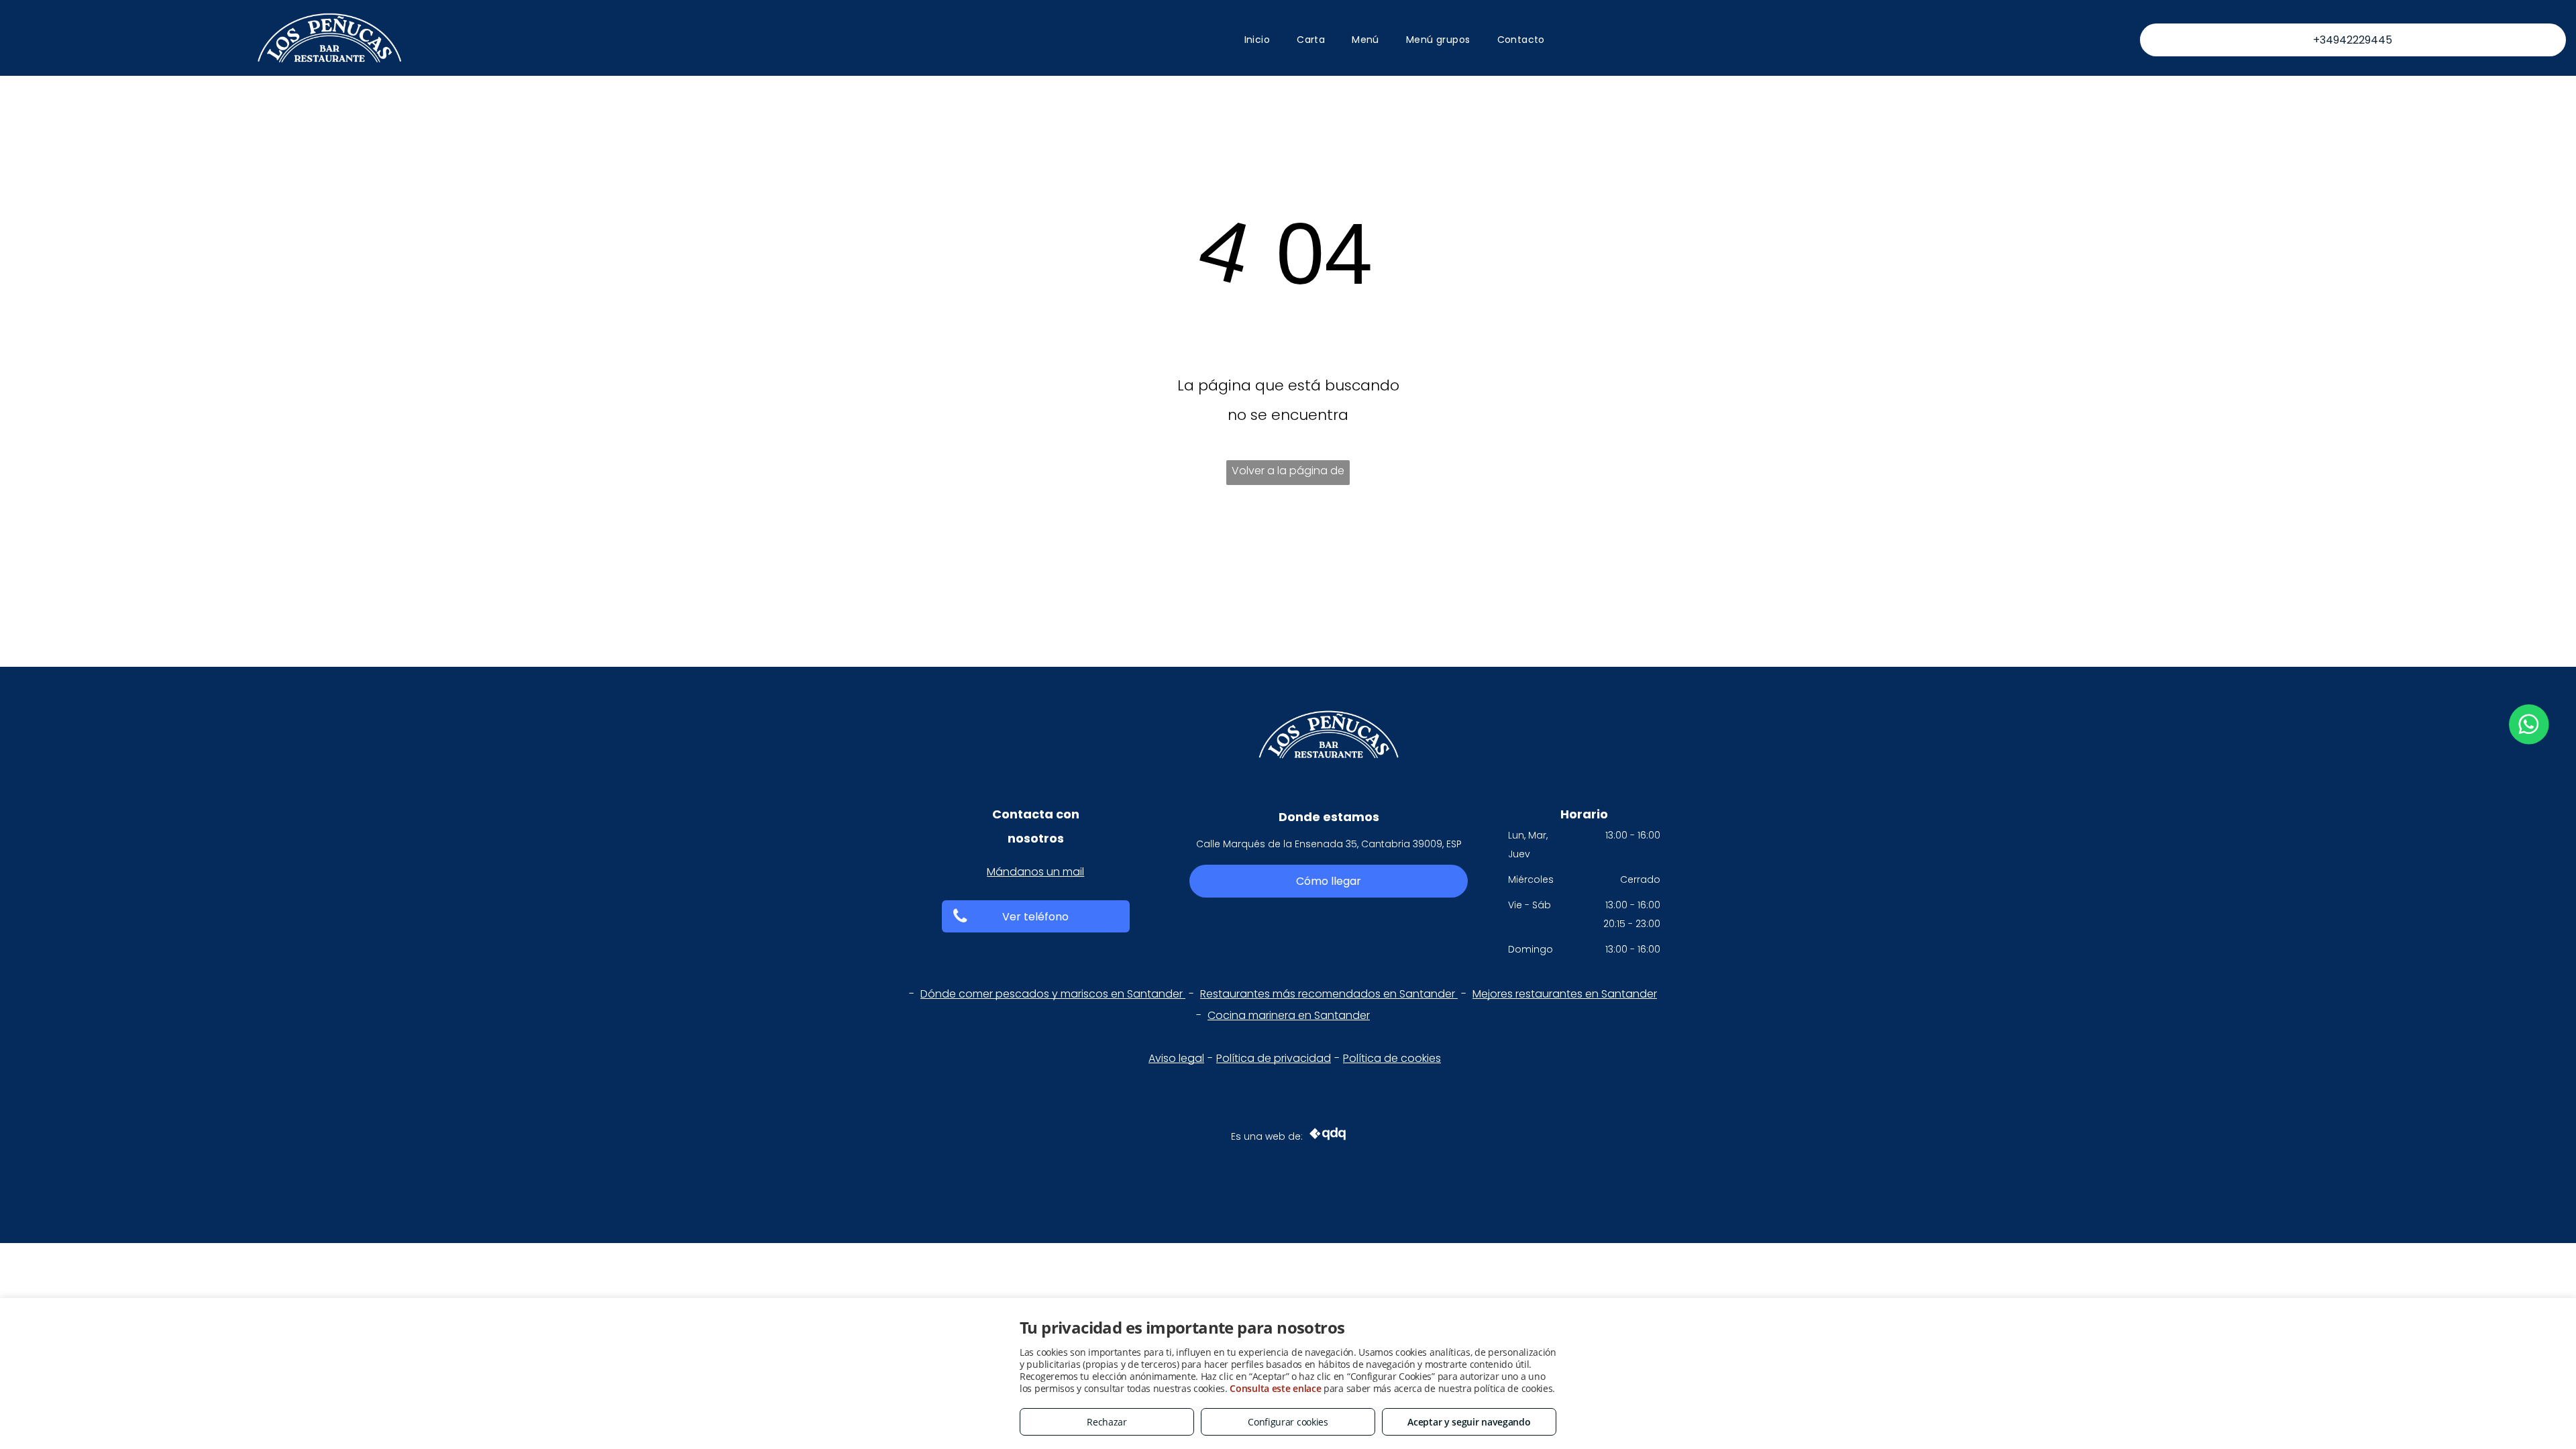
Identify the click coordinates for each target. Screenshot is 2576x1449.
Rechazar (1107, 1422)
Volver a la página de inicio (1288, 474)
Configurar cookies (1288, 1422)
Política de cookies (1392, 1058)
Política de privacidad (1274, 1058)
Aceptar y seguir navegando (1469, 1422)
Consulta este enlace (1275, 1388)
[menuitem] (1257, 40)
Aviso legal (1176, 1058)
